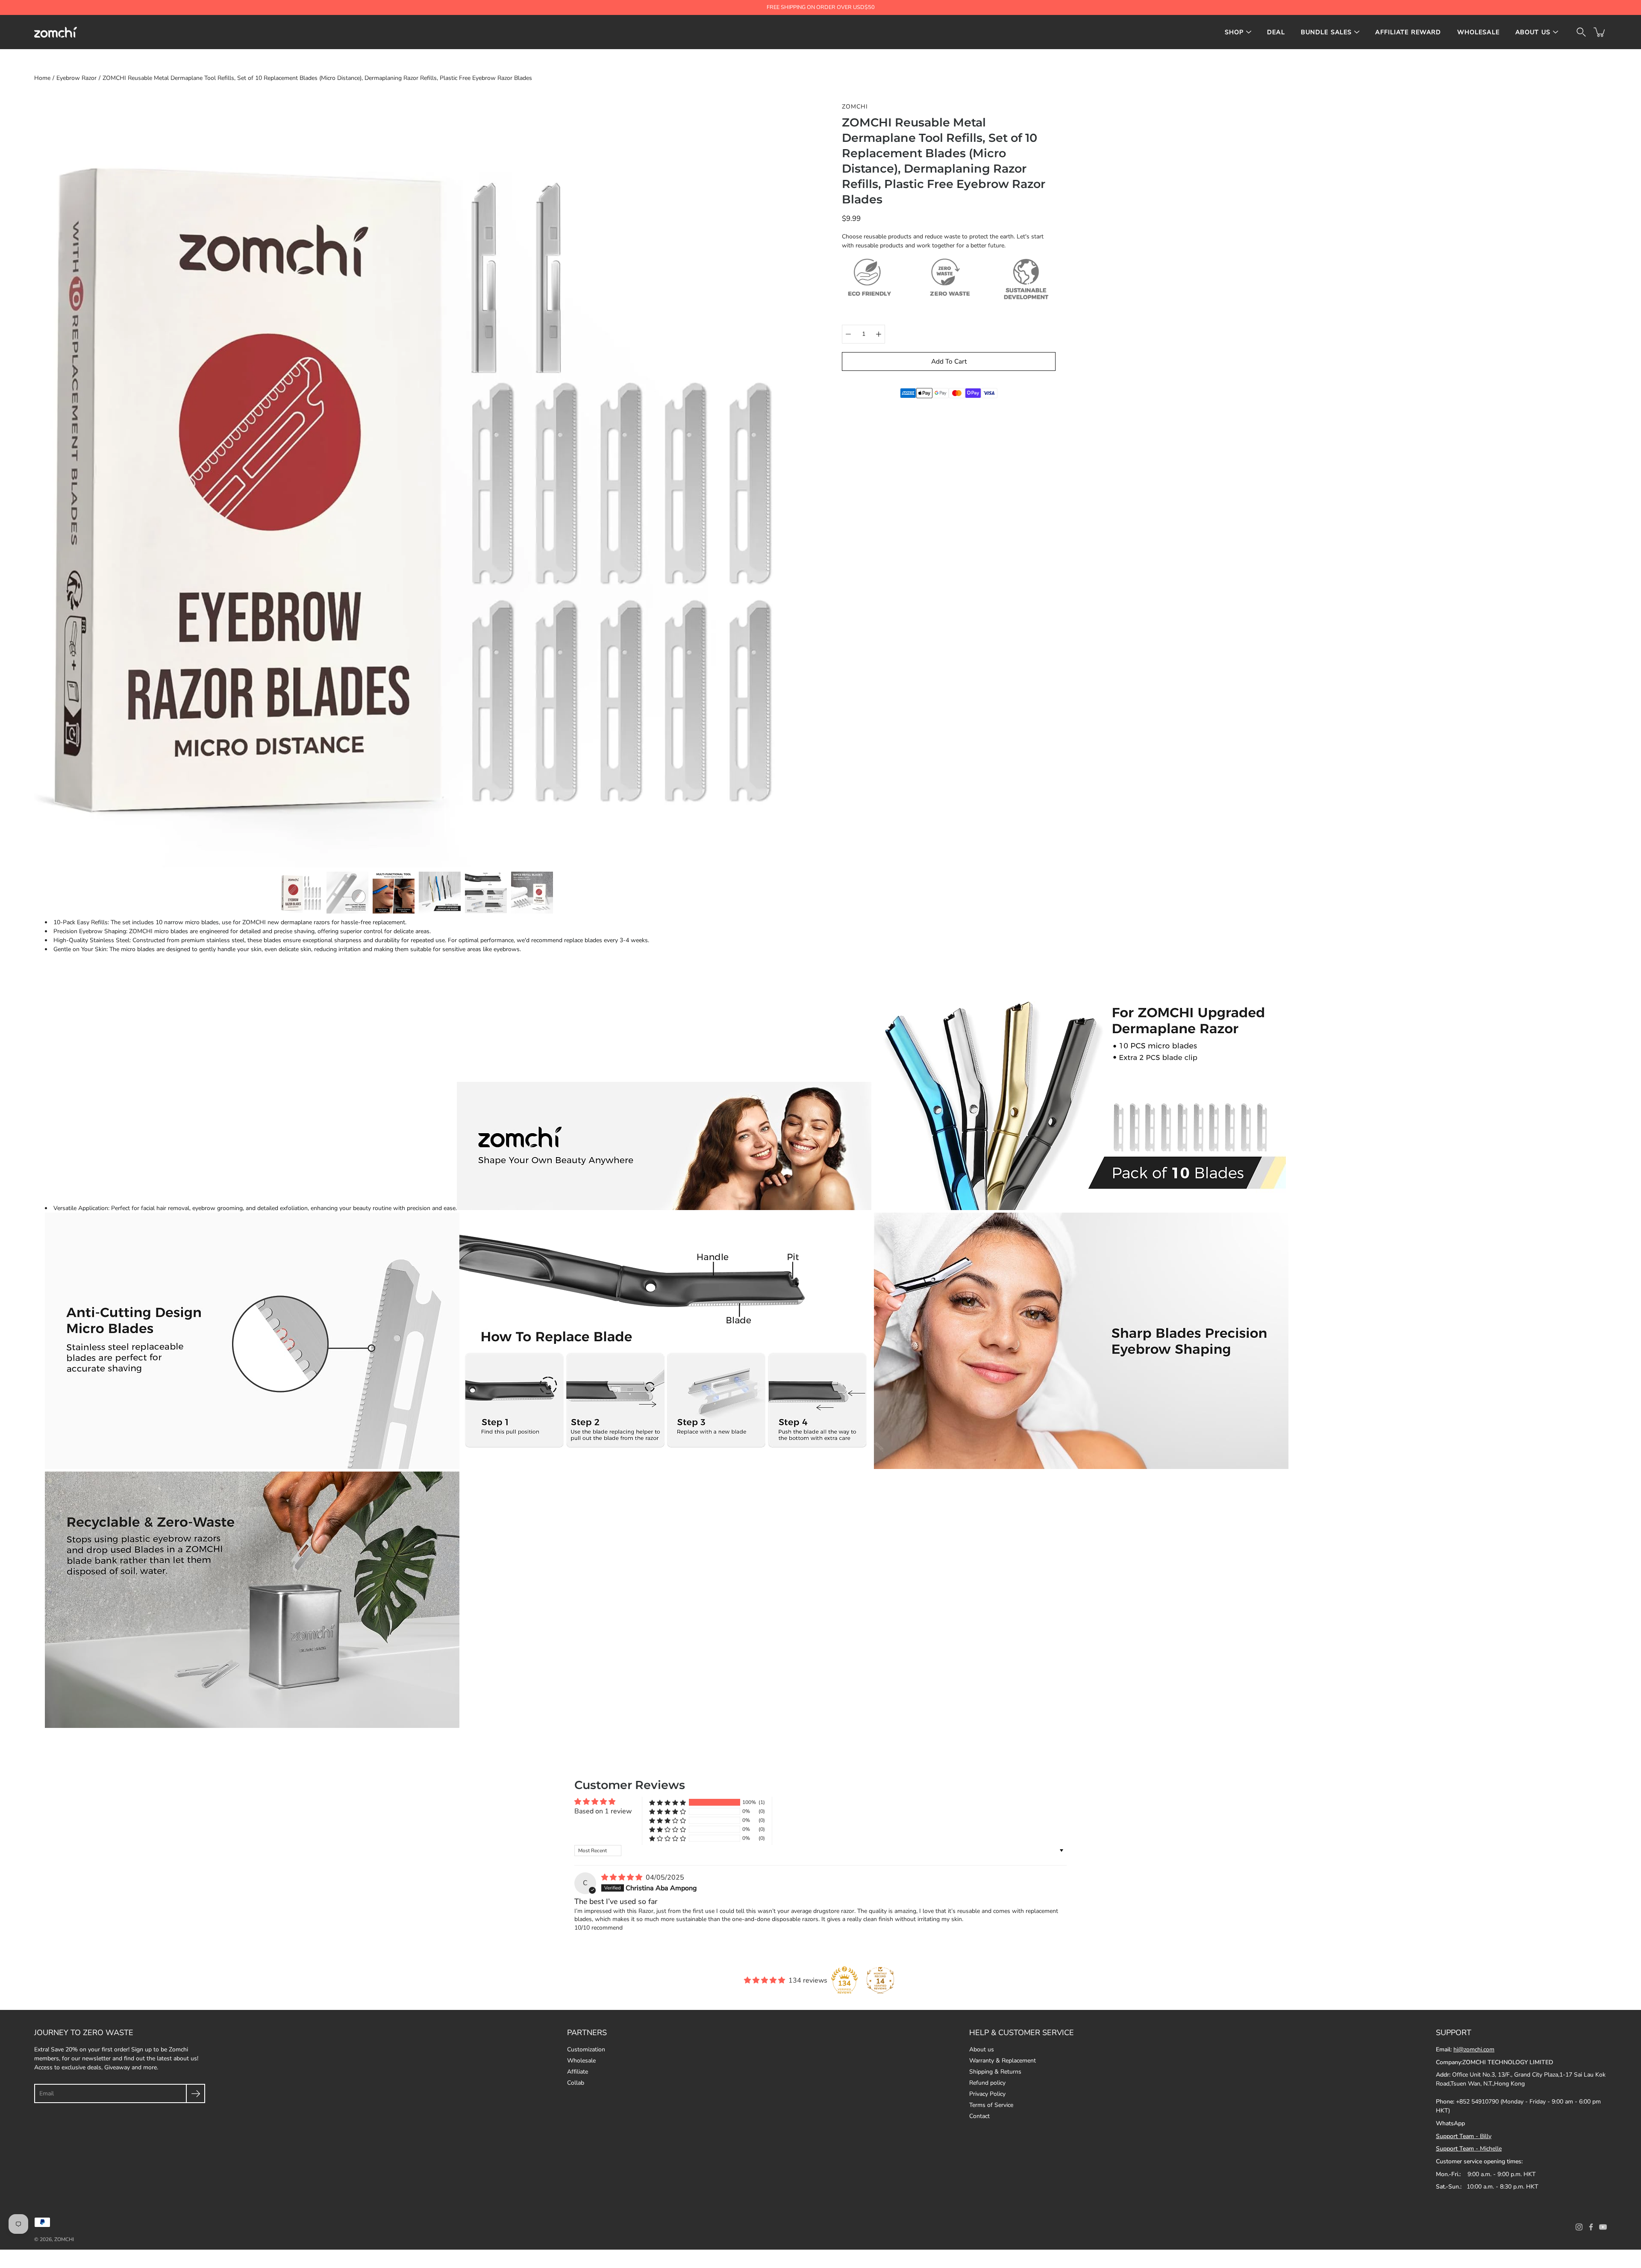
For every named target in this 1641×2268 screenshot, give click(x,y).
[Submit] (196, 2093)
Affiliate (578, 2072)
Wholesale (581, 2061)
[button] (668, 1802)
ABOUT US (1533, 32)
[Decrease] (848, 334)
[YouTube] (1603, 2227)
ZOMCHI (64, 2239)
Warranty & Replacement (1003, 2061)
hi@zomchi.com (1474, 2049)
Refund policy (987, 2083)
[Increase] (879, 334)
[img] (623, 1877)
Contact (979, 2116)
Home (42, 78)
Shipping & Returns (995, 2072)
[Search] (1581, 32)
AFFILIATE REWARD (1408, 32)
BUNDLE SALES (1326, 32)
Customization (586, 2049)
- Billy (1464, 2136)
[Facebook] (1591, 2227)
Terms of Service (991, 2105)
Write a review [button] (1036, 1806)
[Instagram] (1579, 2227)
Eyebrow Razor (76, 78)
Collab (576, 2083)
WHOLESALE (1478, 32)
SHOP (1234, 32)
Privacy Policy (987, 2094)
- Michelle (1469, 2149)
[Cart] (1600, 32)
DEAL (1276, 32)
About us (982, 2049)
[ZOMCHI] (56, 32)
